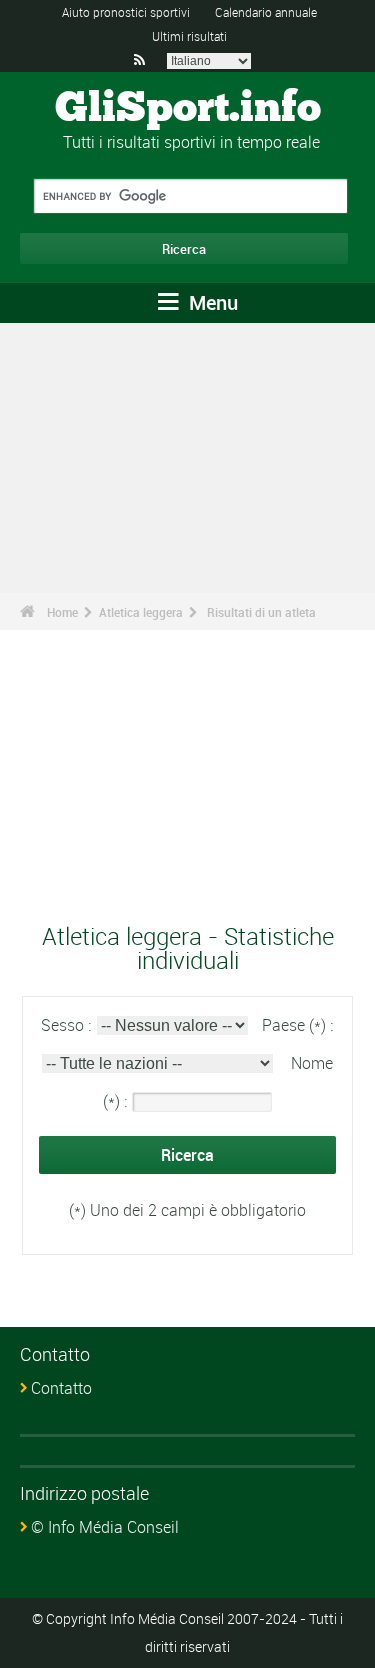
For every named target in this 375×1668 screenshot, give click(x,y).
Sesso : (68, 1025)
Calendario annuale (266, 12)
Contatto (61, 1388)
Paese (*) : (297, 1025)
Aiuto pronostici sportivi (126, 12)
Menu (211, 302)
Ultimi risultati (189, 36)
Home (62, 612)
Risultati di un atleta (261, 612)
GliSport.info (188, 109)
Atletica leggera (141, 612)
